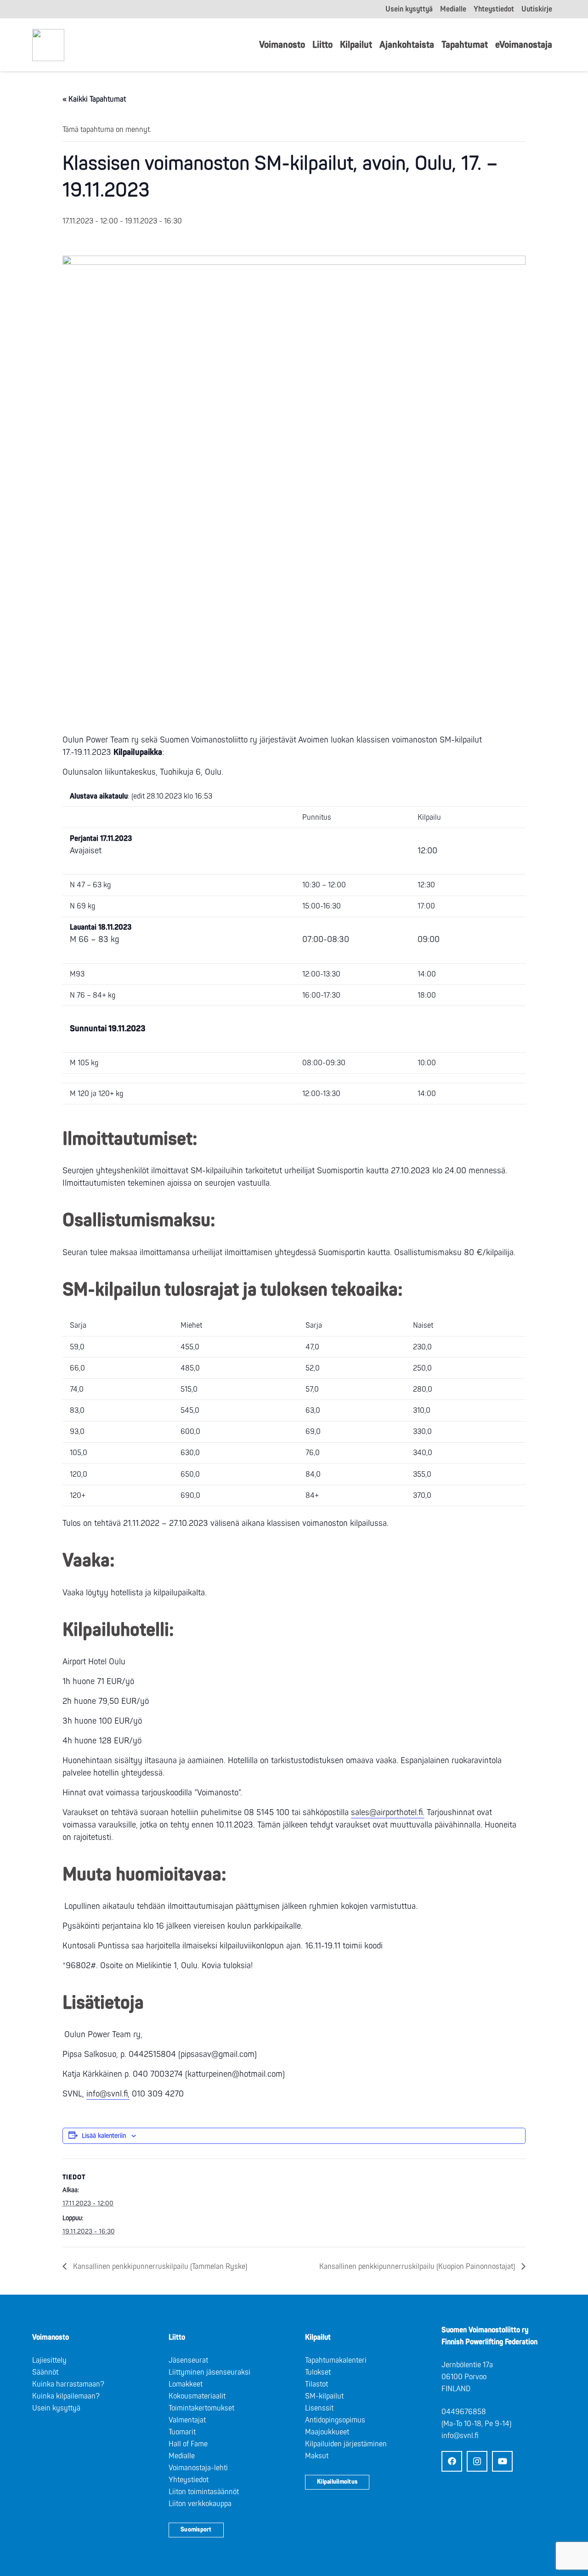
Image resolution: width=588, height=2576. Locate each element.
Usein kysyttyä (56, 2408)
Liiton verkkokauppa (200, 2504)
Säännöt (45, 2372)
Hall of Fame (188, 2444)
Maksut (317, 2456)
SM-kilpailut (324, 2396)
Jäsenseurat (188, 2360)
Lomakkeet (186, 2384)
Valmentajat (187, 2420)
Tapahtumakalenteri (336, 2360)
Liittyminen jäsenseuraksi (209, 2372)
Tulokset (318, 2372)
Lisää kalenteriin (104, 2136)
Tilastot (317, 2384)
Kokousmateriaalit (197, 2396)
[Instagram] (477, 2461)
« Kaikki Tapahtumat (94, 99)
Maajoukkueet (327, 2432)
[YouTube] (502, 2461)
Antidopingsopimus (335, 2420)
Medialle (182, 2456)
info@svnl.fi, (108, 2094)
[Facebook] (452, 2461)
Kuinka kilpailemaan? (66, 2396)
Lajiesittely (49, 2360)
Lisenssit (319, 2408)
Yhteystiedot (189, 2480)
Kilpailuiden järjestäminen (346, 2444)
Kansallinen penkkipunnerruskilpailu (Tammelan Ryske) (159, 2267)
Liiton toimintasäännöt (204, 2492)
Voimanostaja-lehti (198, 2468)
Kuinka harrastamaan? (68, 2384)
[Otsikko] (48, 45)
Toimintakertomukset (201, 2408)
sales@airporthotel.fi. (388, 1813)
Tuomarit (182, 2432)
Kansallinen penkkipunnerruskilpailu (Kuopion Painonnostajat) (418, 2267)
